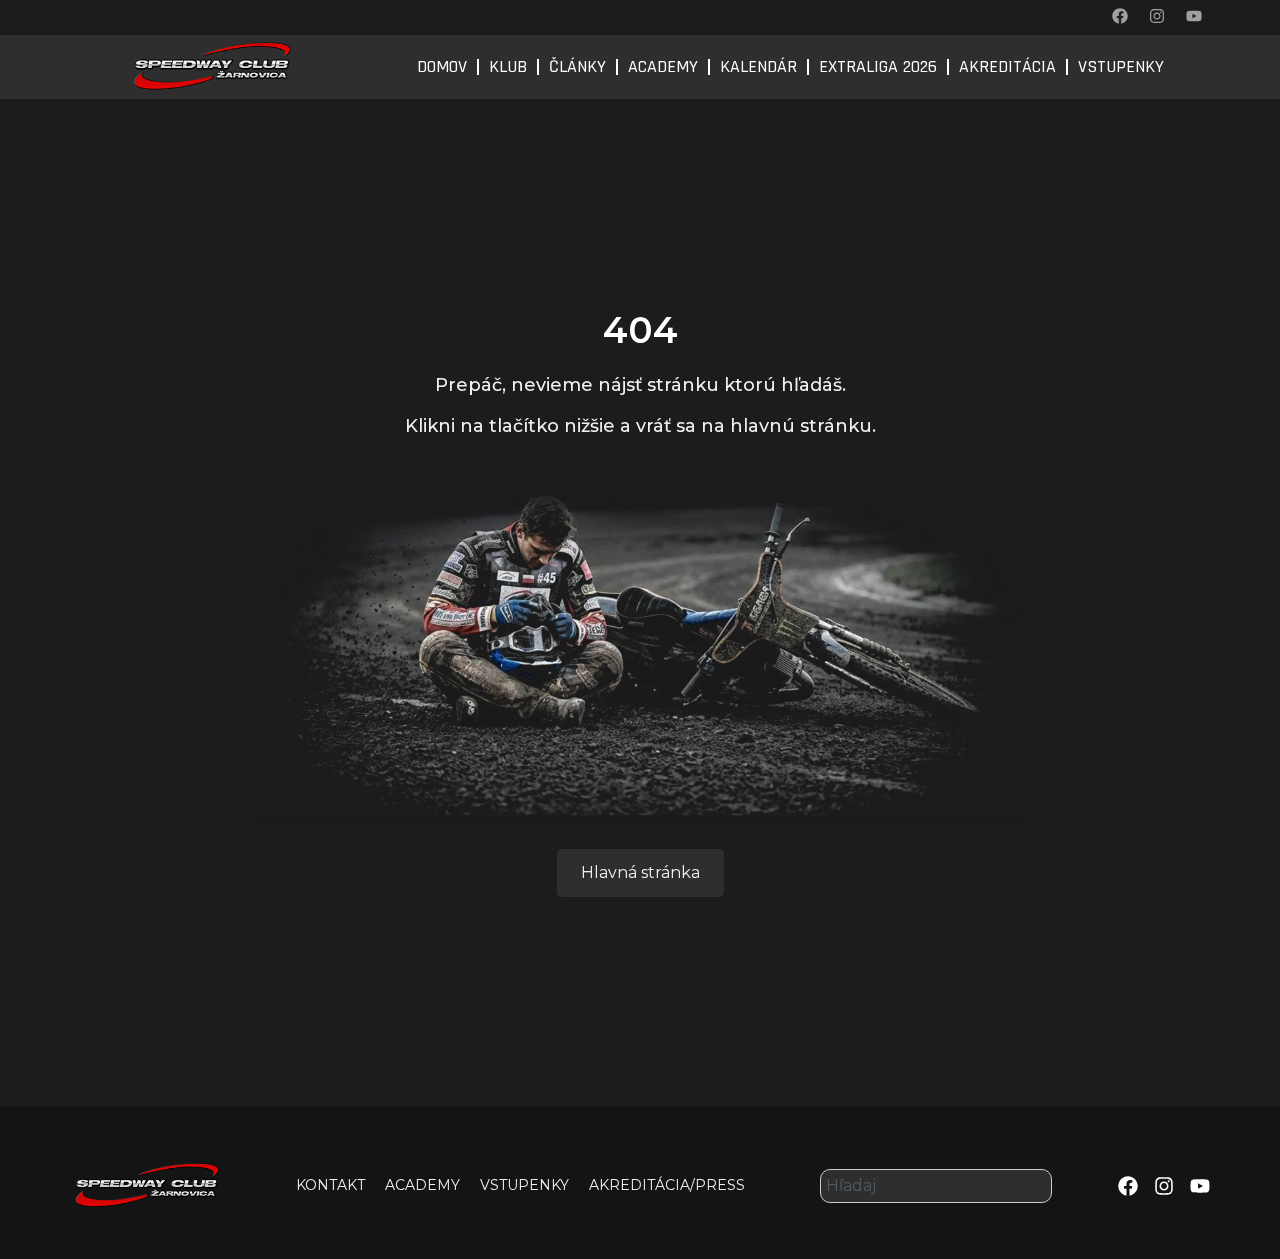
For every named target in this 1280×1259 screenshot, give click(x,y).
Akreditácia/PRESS (667, 1185)
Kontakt (330, 1185)
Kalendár (758, 66)
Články (577, 66)
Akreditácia (1007, 66)
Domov (442, 66)
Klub (508, 66)
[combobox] (936, 1186)
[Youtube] (1194, 16)
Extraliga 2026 (878, 66)
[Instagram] (1157, 16)
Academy (663, 66)
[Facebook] (1120, 16)
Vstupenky (1121, 66)
